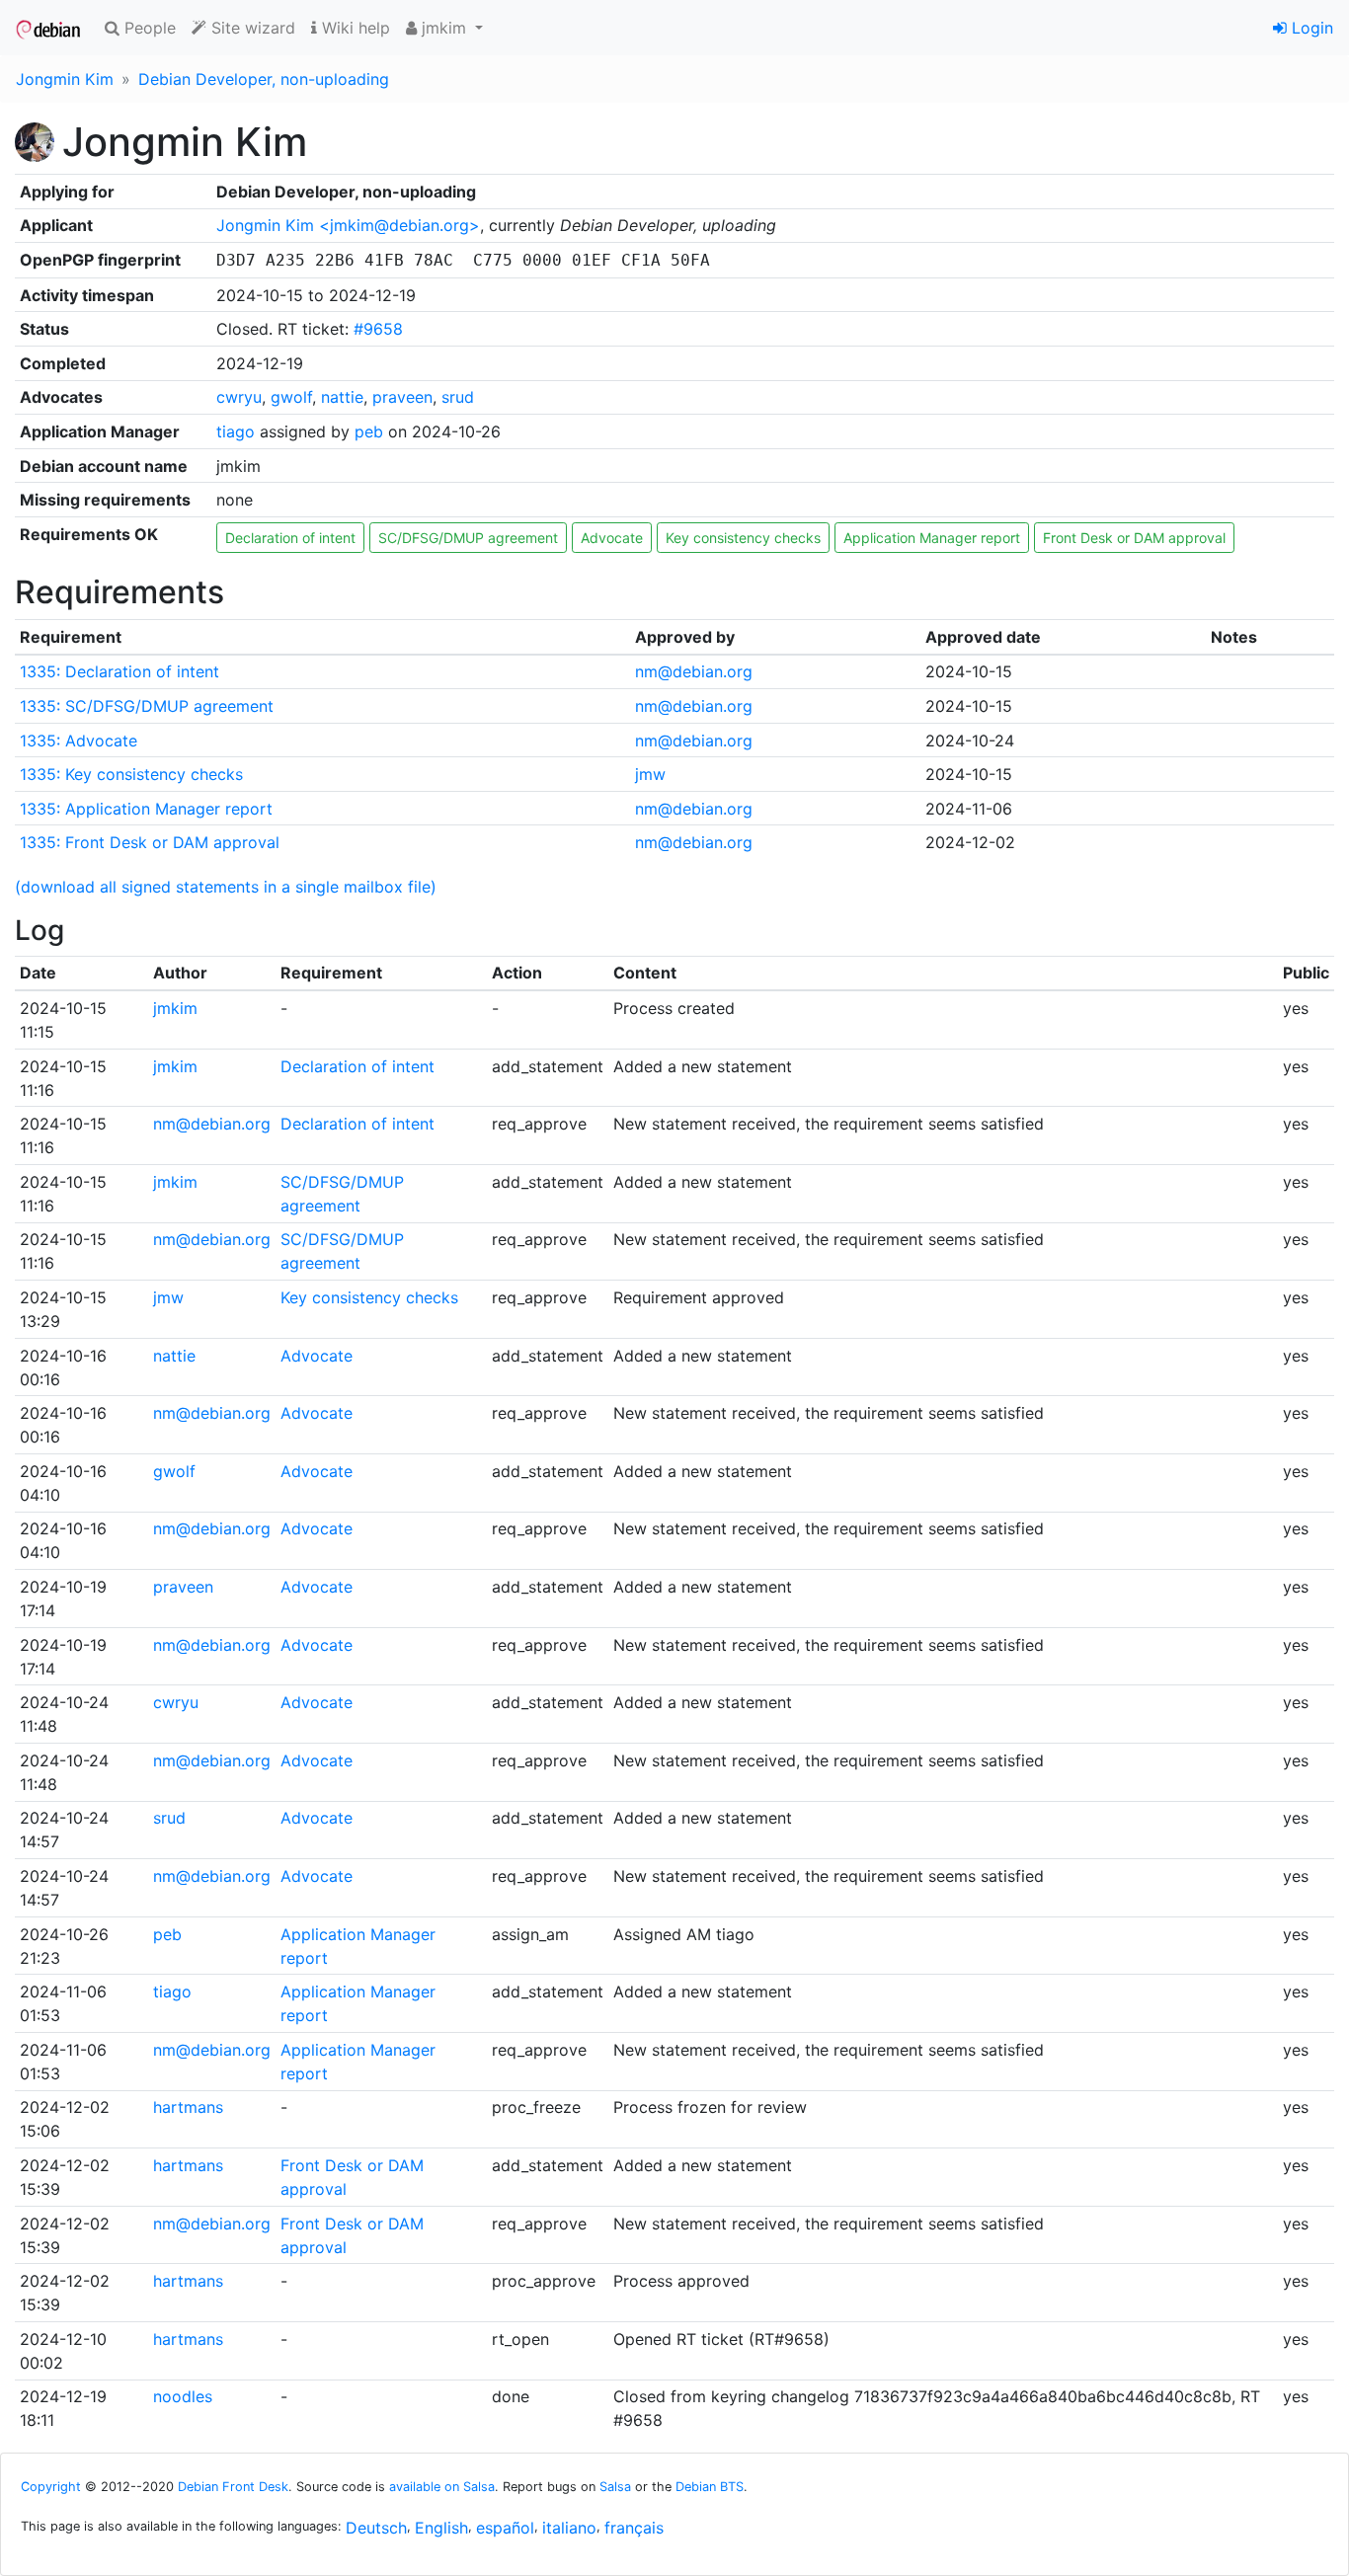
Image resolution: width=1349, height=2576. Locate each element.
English (441, 2528)
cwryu (239, 397)
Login (1310, 28)
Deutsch (376, 2528)
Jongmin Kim (65, 79)
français (634, 2528)
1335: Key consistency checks (131, 774)
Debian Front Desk (233, 2487)
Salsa (615, 2487)
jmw (650, 774)
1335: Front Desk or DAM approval (150, 842)
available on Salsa (442, 2487)
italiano (569, 2528)
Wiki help (354, 28)
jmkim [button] (444, 28)
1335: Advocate (79, 741)
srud (458, 397)
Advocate (612, 538)
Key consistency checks (743, 538)
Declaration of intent (290, 538)
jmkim (175, 1008)
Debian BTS (710, 2487)
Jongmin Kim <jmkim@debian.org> (348, 225)
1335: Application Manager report (146, 809)
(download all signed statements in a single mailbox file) (226, 887)
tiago (236, 431)
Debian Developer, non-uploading (264, 79)
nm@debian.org (694, 671)
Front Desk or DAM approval (1134, 538)
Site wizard (251, 28)
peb (369, 431)
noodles (183, 2396)
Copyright (51, 2487)
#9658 (378, 329)
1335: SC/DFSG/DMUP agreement (147, 706)
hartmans (188, 2107)
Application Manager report (932, 538)
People (148, 28)
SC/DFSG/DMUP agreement (468, 538)
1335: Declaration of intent (119, 671)
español (505, 2528)
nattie (342, 397)
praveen (402, 397)
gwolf (291, 397)
